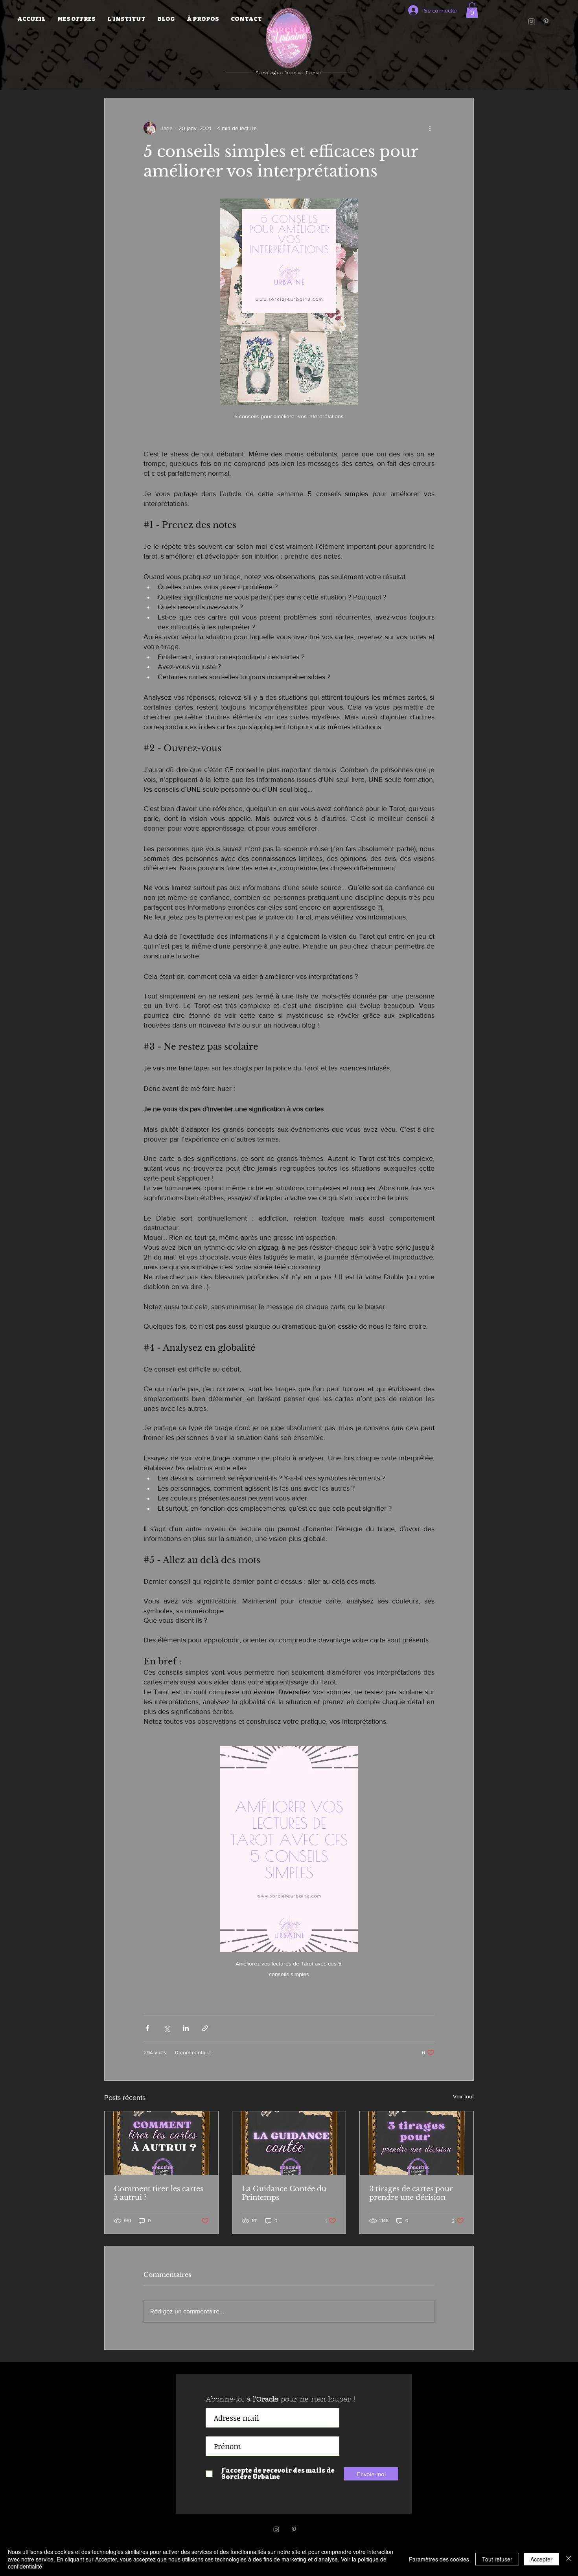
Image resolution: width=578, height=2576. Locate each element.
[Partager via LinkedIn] (186, 2028)
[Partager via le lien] (205, 2028)
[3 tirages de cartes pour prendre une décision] (417, 2143)
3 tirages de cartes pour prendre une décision (411, 2193)
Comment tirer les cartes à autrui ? (159, 2193)
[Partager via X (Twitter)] (167, 2028)
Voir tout (463, 2096)
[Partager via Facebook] (147, 2028)
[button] (76, 19)
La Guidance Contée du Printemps (284, 2193)
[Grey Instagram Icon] (531, 21)
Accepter (541, 2559)
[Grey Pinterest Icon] (546, 21)
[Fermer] (569, 2559)
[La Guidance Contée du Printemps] (289, 2143)
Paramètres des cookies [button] (439, 2559)
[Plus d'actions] (430, 128)
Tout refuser (497, 2559)
